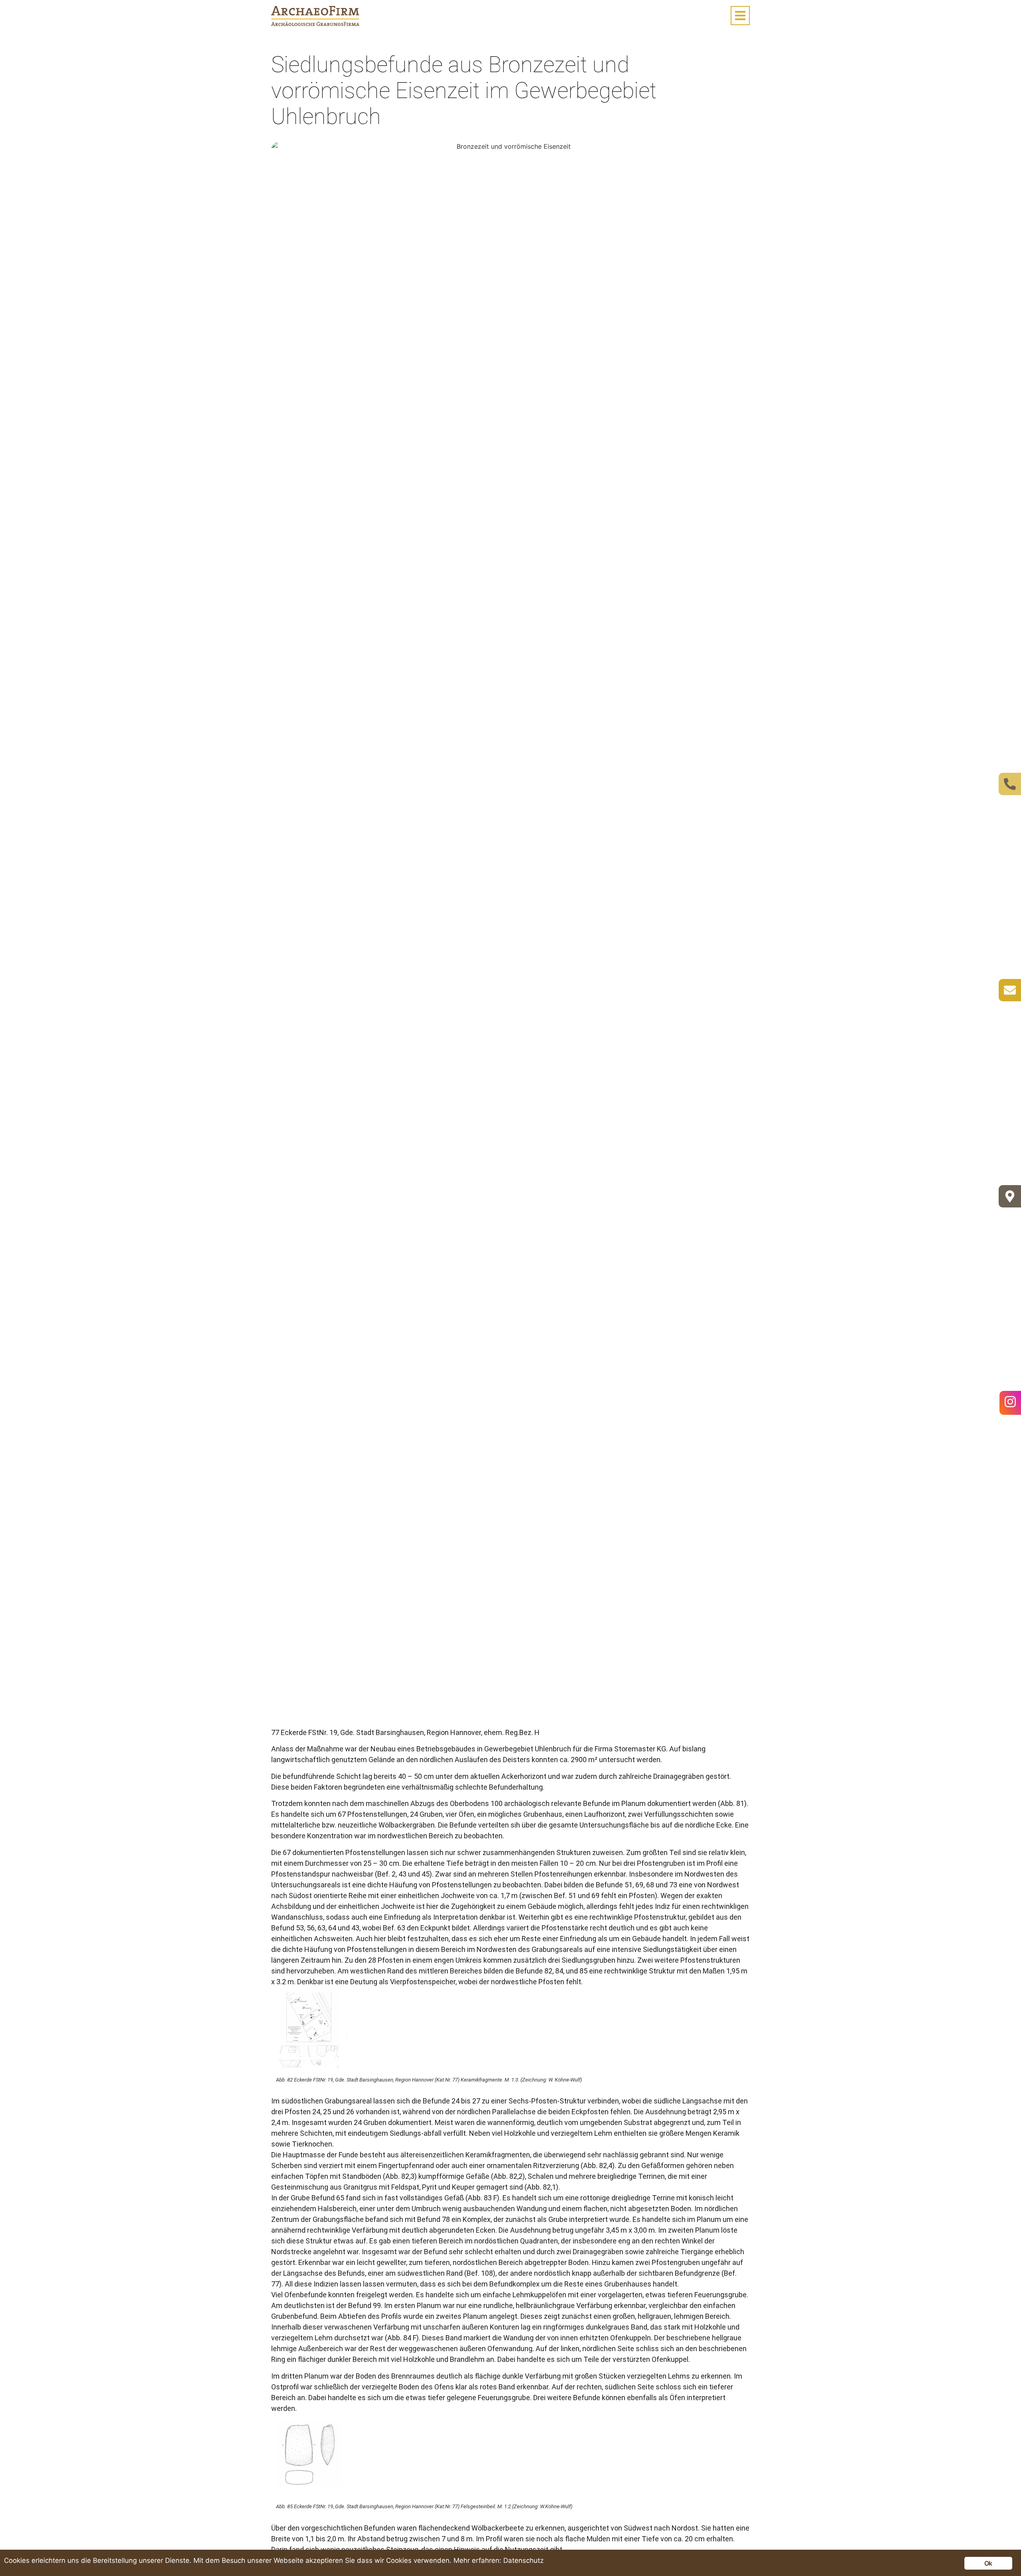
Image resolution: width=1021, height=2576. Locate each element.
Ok (988, 2563)
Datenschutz (523, 2560)
